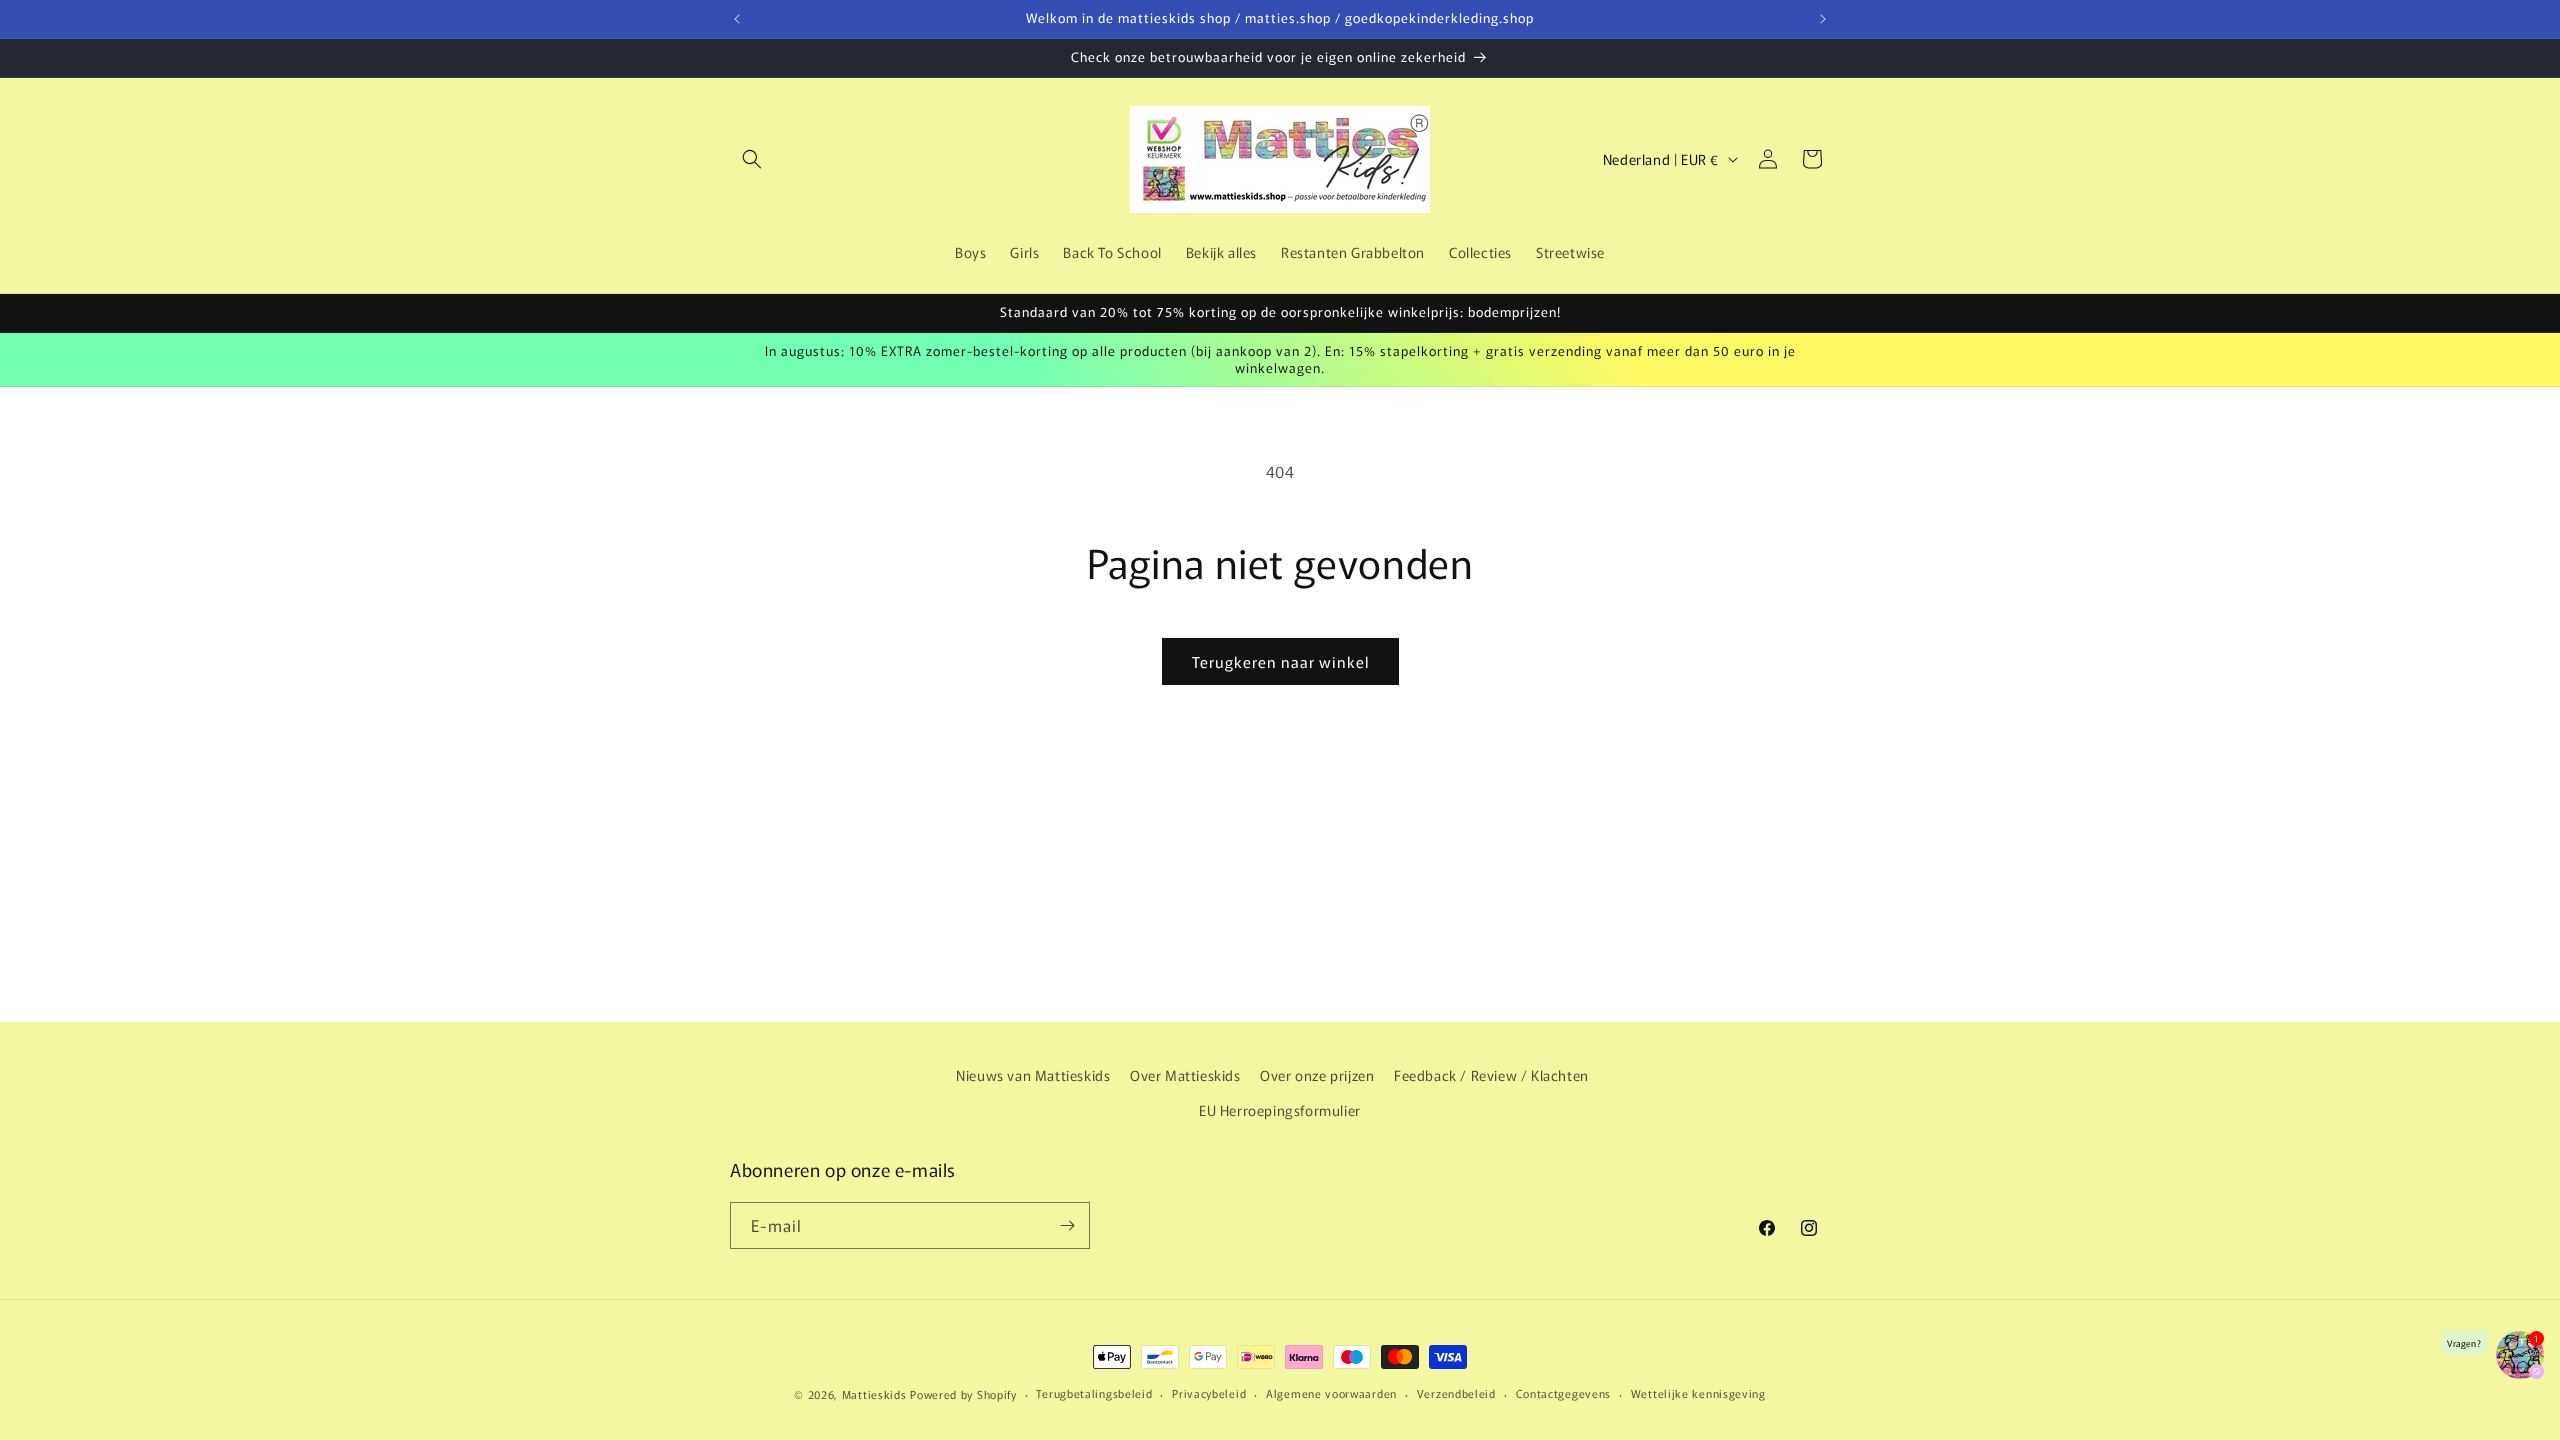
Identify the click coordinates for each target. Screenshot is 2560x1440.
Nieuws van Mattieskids (1033, 1075)
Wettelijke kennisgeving (1698, 1393)
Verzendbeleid (1456, 1393)
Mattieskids (874, 1394)
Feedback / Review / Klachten (1491, 1075)
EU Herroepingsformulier (1280, 1110)
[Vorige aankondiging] (737, 19)
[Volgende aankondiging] (1823, 19)
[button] (752, 159)
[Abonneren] (1067, 1225)
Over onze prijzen (1317, 1075)
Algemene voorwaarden (1331, 1393)
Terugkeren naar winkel (1280, 661)
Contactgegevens (1564, 1393)
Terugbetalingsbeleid (1094, 1393)
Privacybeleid (1209, 1393)
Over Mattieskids (1185, 1075)
